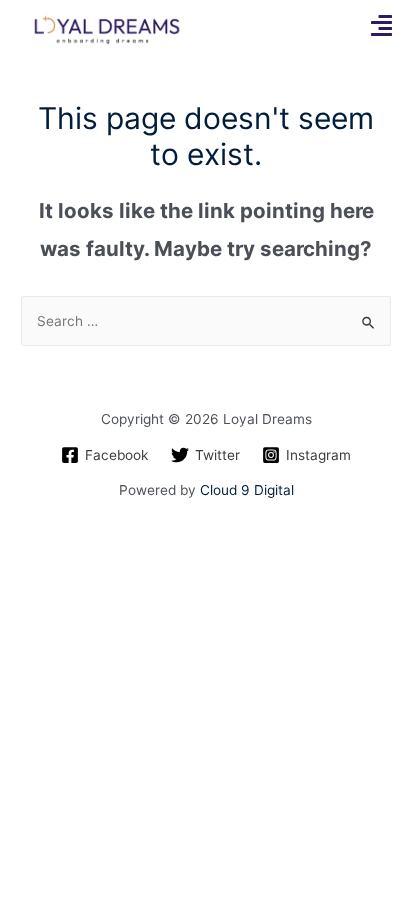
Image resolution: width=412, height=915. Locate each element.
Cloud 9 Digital (247, 490)
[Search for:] (206, 321)
